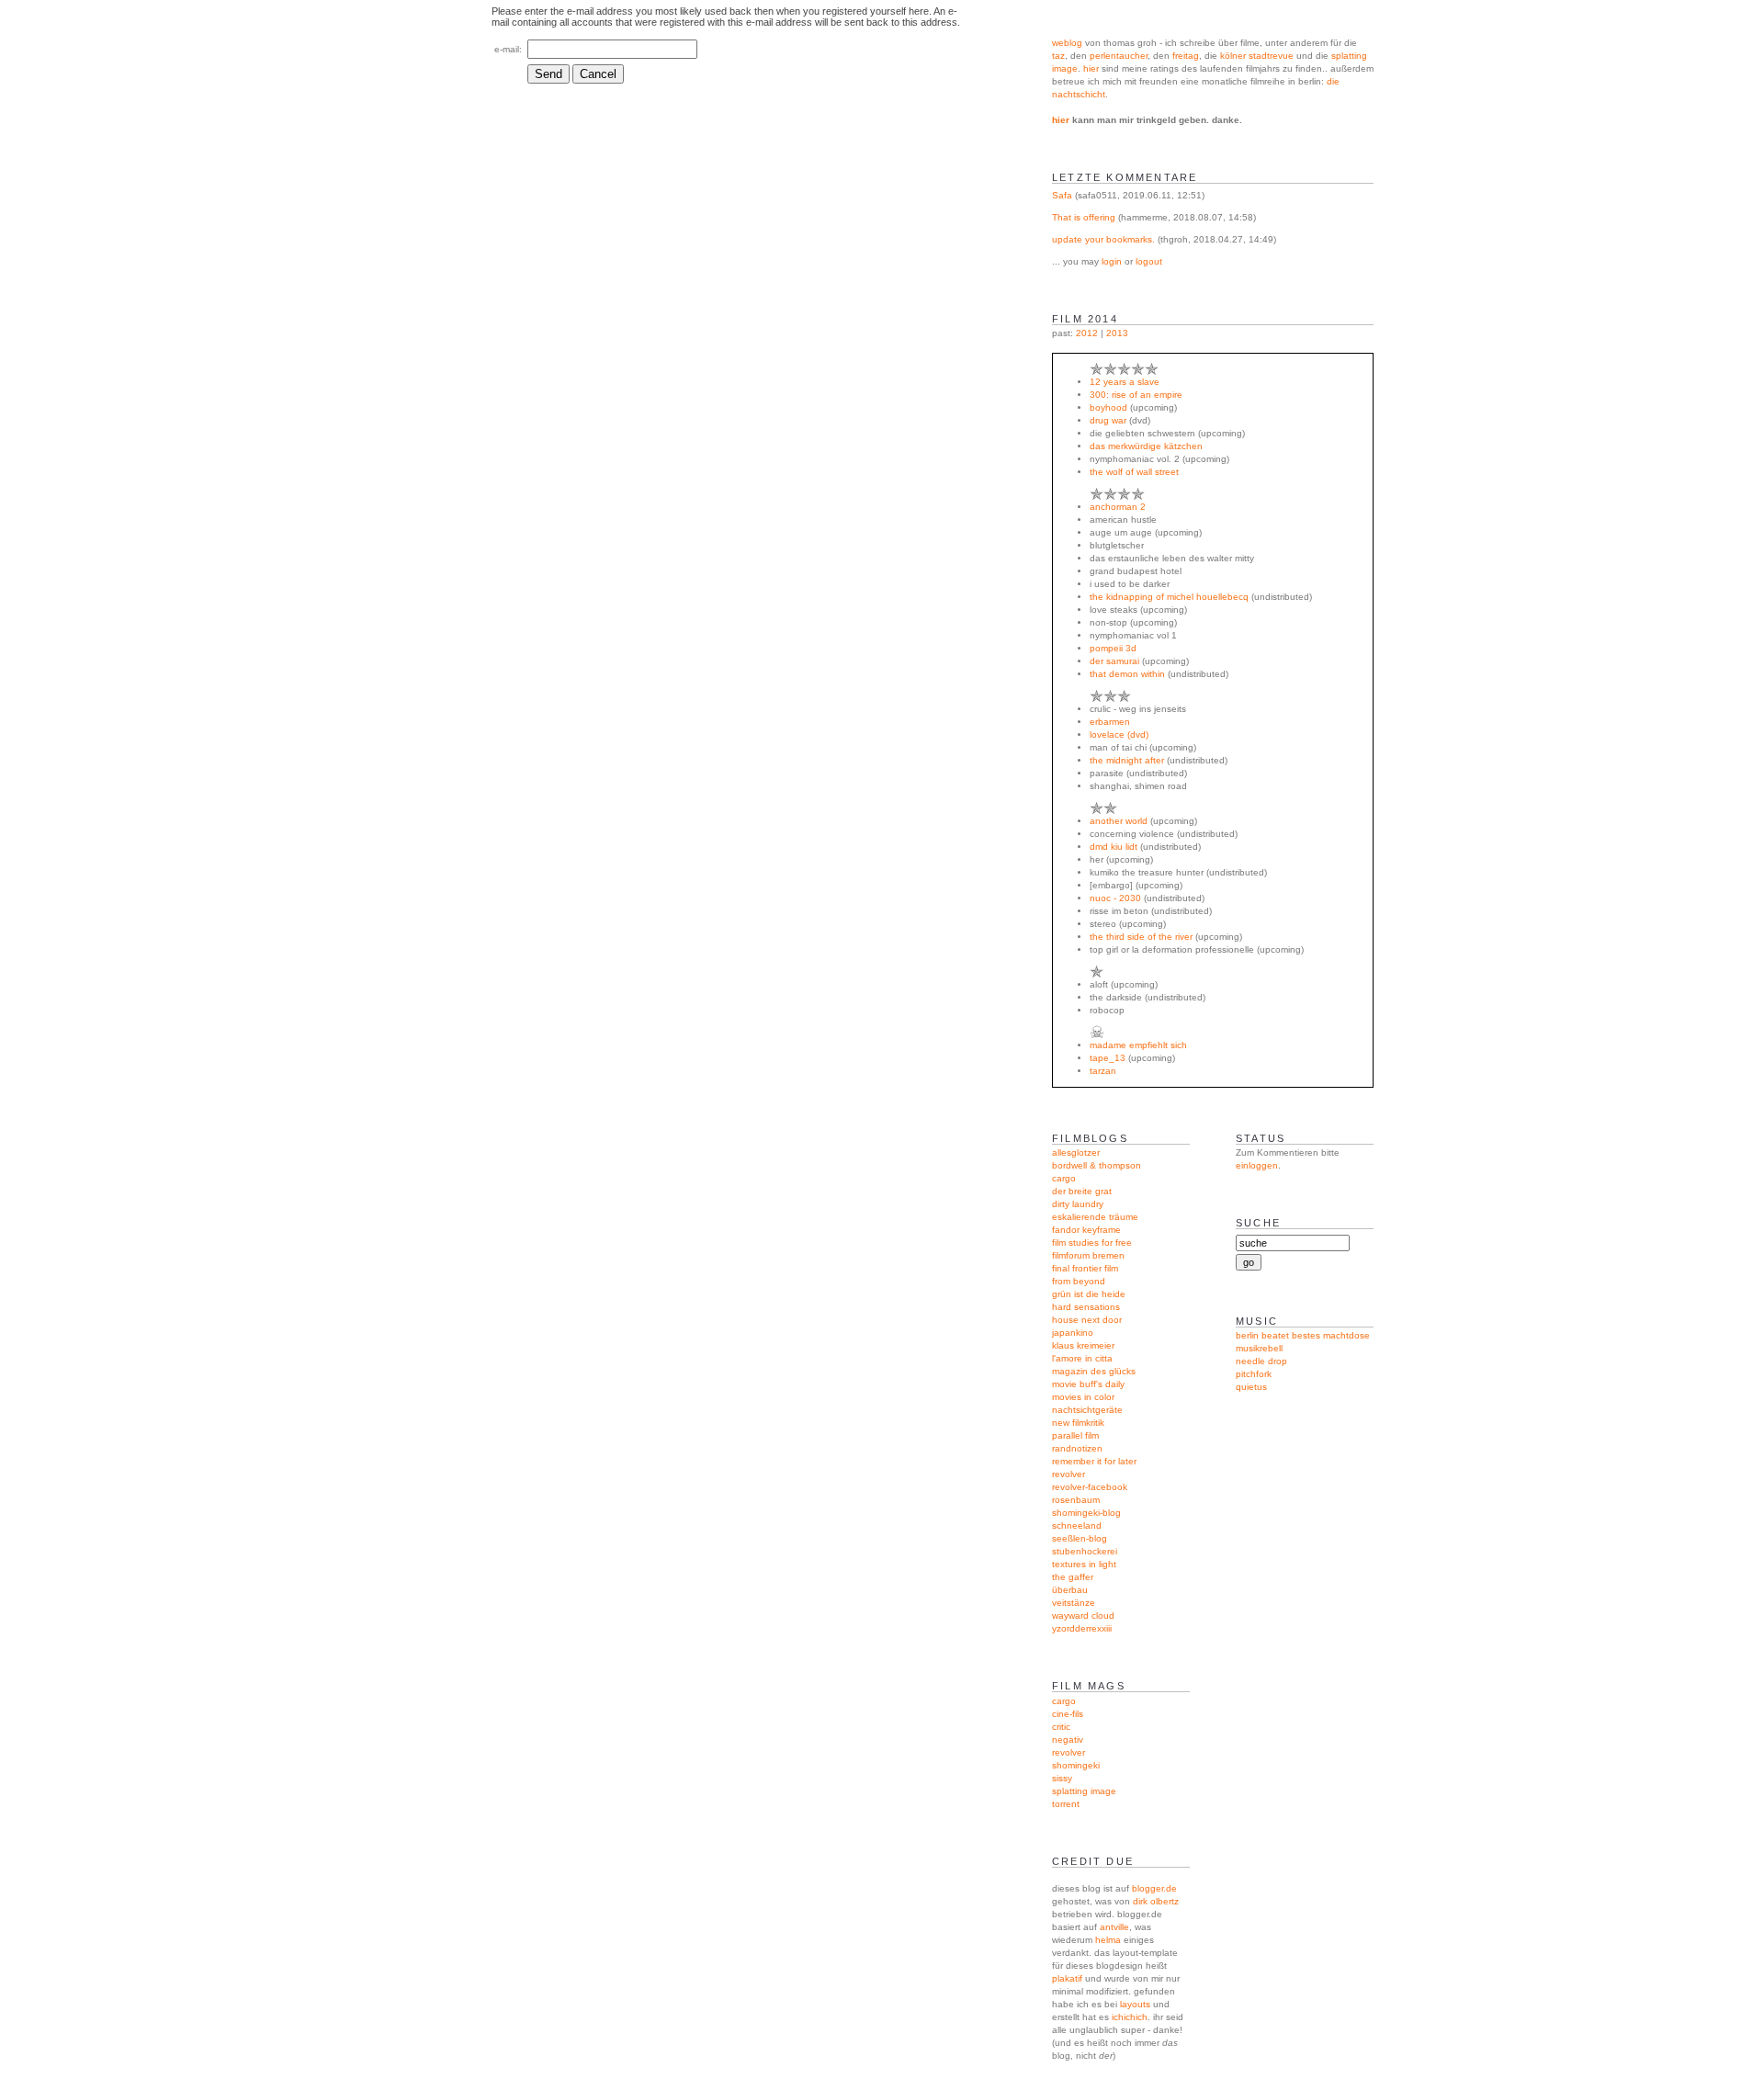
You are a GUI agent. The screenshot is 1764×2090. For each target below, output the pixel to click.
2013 (1117, 333)
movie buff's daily (1088, 1384)
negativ (1068, 1740)
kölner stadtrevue (1257, 56)
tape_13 (1108, 1058)
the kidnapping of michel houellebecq (1169, 597)
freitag (1186, 56)
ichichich (1130, 2017)
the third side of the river (1141, 937)
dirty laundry (1078, 1204)
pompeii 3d (1113, 648)
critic (1061, 1727)
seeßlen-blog (1080, 1538)
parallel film (1075, 1435)
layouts (1135, 2004)
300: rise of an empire (1136, 395)
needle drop (1261, 1361)
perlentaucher (1119, 56)
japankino (1073, 1333)
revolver (1069, 1474)
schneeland (1077, 1525)
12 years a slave (1125, 382)
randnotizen (1077, 1448)
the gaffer (1073, 1577)
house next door (1087, 1320)
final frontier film (1085, 1268)
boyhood (1108, 407)
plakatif (1067, 1978)
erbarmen (1110, 722)
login (1112, 261)
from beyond (1079, 1281)
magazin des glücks (1094, 1371)
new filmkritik (1078, 1423)
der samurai (1114, 661)
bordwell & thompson (1097, 1165)
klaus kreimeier (1083, 1345)
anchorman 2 (1118, 507)
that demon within (1127, 674)
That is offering (1084, 217)
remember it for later (1094, 1461)
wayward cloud (1083, 1616)
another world (1119, 821)
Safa (1062, 195)
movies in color (1083, 1397)
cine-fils (1068, 1714)
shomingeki (1076, 1765)
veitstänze (1074, 1603)
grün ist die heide (1089, 1294)
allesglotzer (1076, 1152)
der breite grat (1082, 1191)
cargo (1064, 1178)
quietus (1251, 1387)
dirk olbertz (1156, 1901)
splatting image (1084, 1791)
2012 (1087, 333)
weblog (1067, 43)
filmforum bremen (1088, 1255)
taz (1058, 56)
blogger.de (1154, 1888)
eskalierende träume (1095, 1217)
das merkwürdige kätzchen (1146, 446)
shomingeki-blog (1086, 1513)
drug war (1108, 420)
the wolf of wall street (1134, 472)
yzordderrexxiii (1082, 1628)
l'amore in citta (1082, 1358)
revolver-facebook (1090, 1487)
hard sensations (1086, 1307)
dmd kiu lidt (1114, 847)
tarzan (1103, 1071)
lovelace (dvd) (1119, 734)
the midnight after (1127, 760)
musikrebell (1259, 1348)
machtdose (1346, 1335)
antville (1114, 1927)
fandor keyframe (1086, 1230)
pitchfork (1254, 1374)
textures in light (1084, 1564)
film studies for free (1092, 1243)
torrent (1066, 1804)
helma (1108, 1940)
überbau (1070, 1590)
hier (1091, 68)
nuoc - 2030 (1115, 898)
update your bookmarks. (1103, 239)
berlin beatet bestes (1278, 1335)
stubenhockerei (1085, 1551)
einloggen (1257, 1165)
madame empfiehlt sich (1138, 1045)
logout (1149, 261)
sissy (1062, 1778)
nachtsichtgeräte (1087, 1410)
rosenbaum (1076, 1500)
